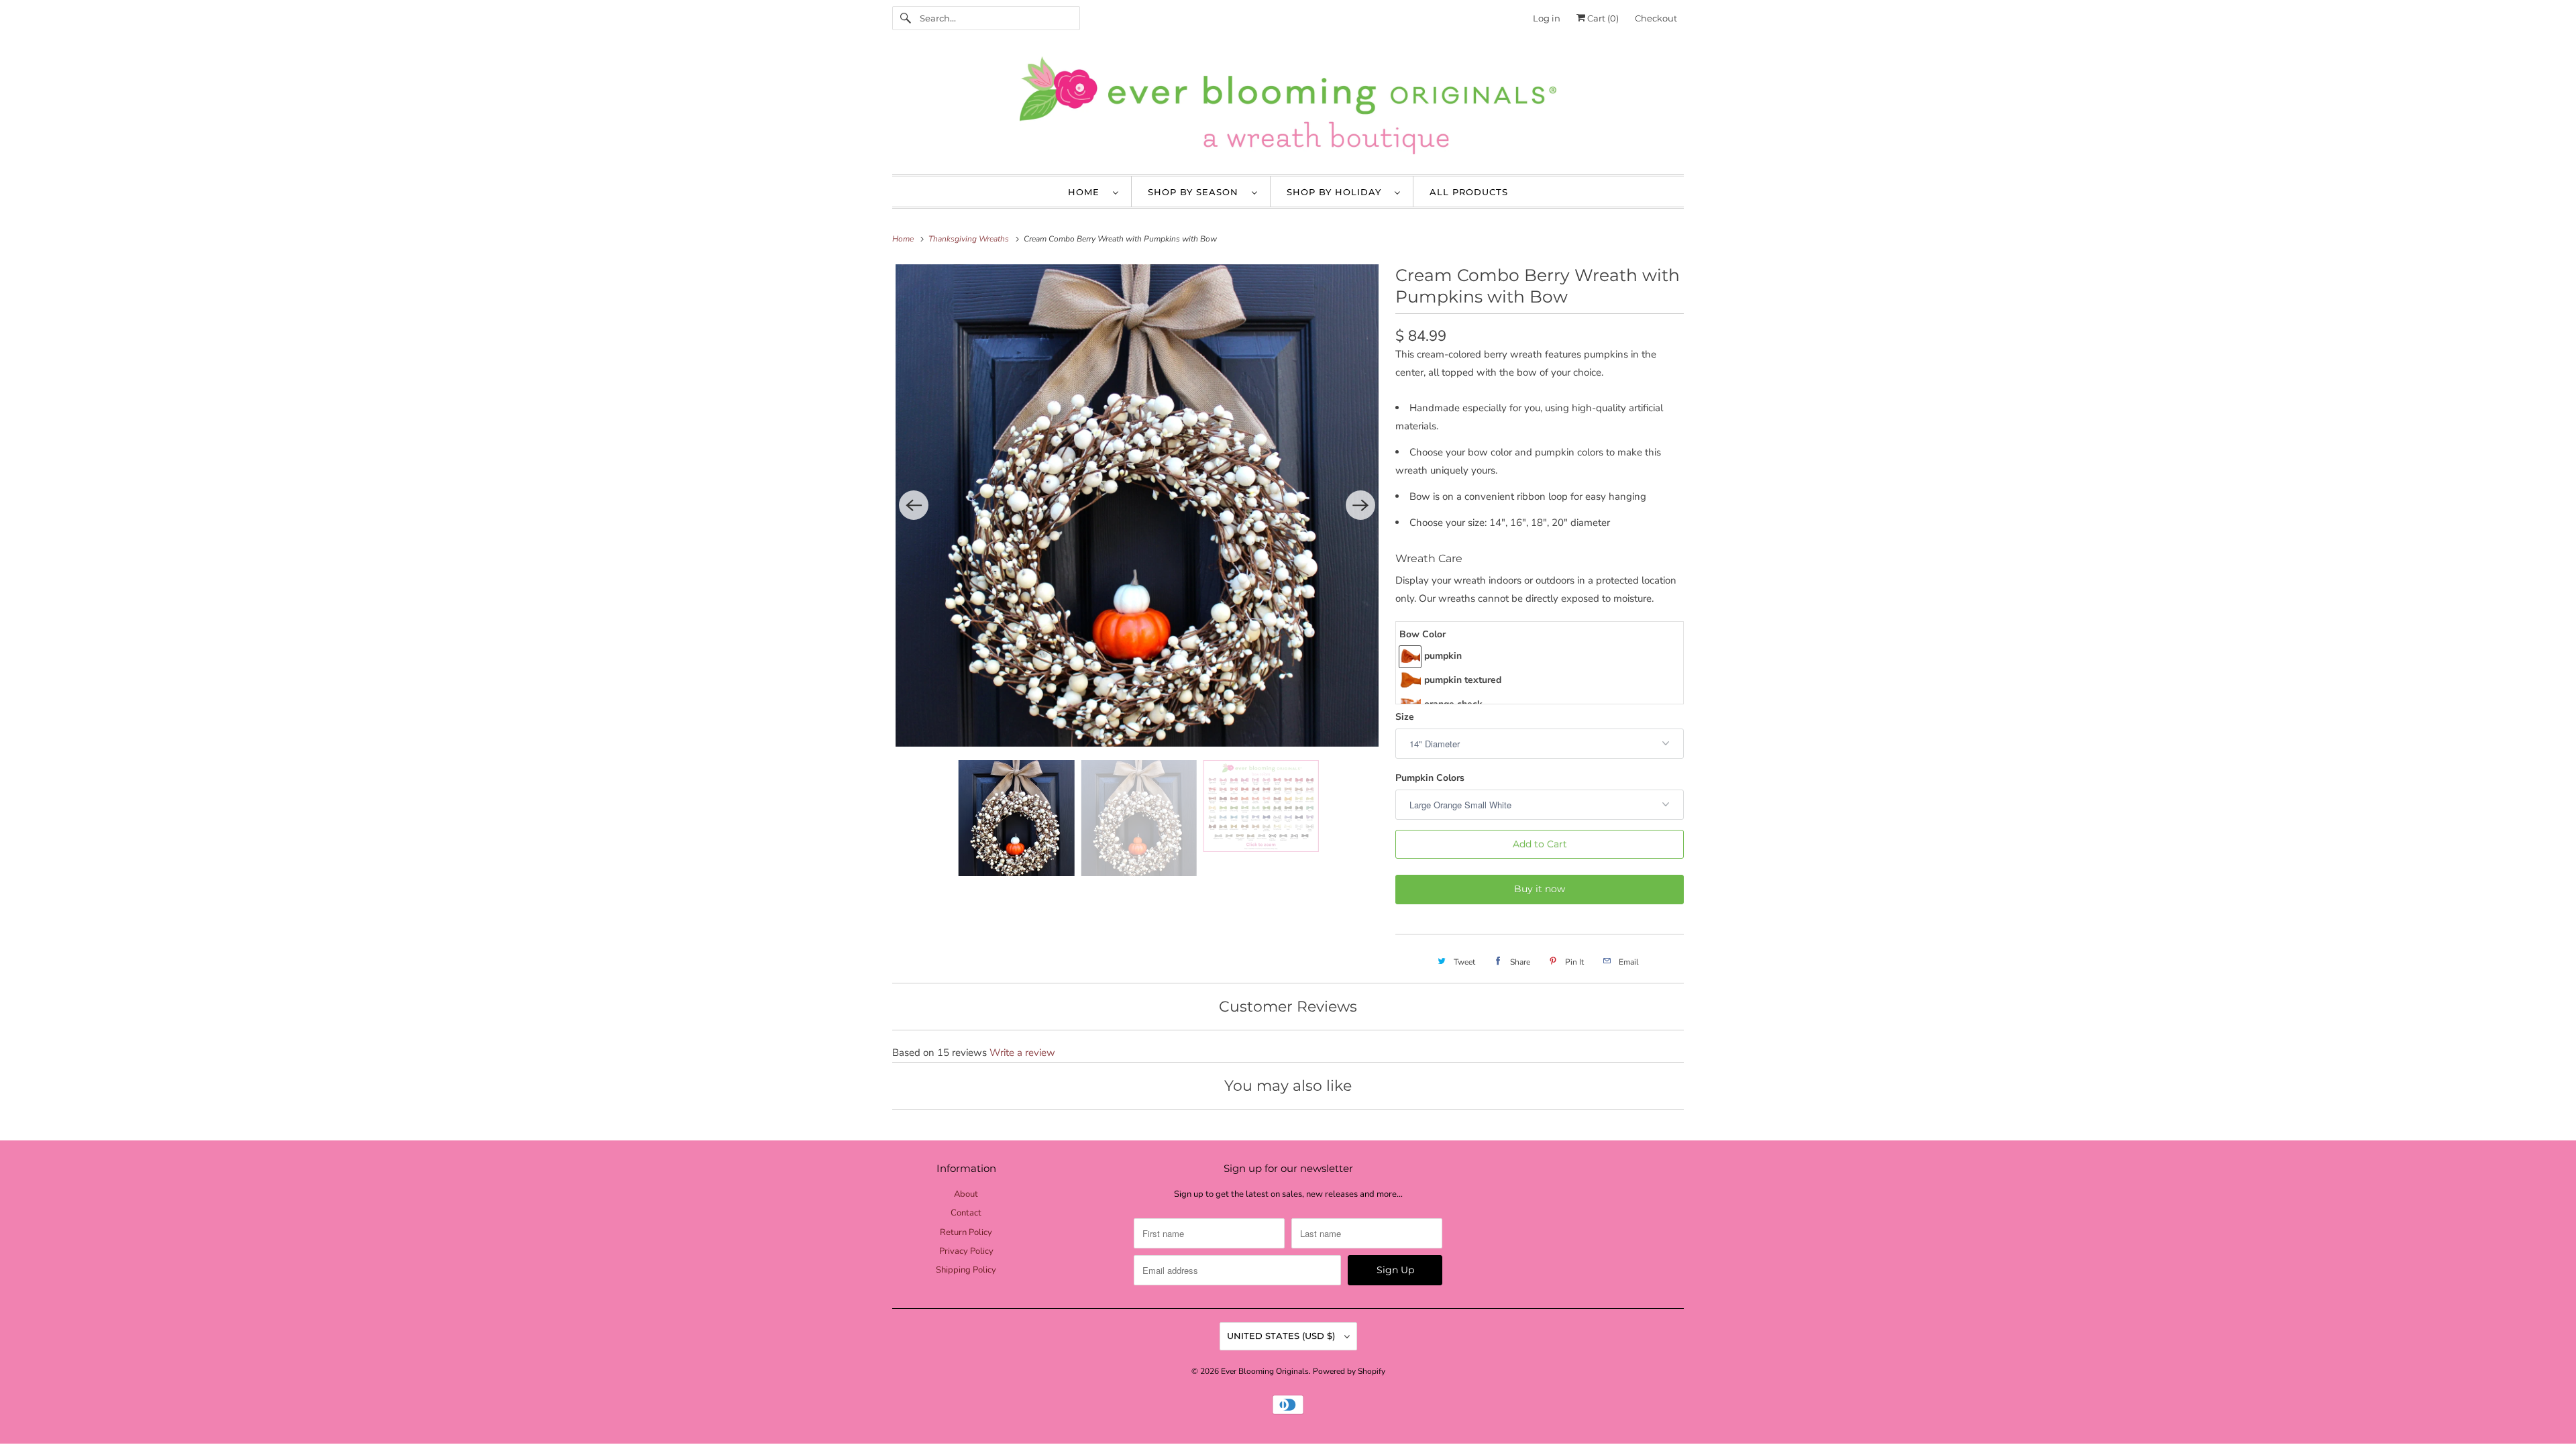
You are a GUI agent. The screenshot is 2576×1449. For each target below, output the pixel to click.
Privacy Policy (966, 1251)
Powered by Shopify (1349, 1371)
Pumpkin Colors (1430, 778)
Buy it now (1540, 889)
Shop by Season (1196, 192)
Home (1087, 192)
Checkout (1656, 18)
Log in (1547, 18)
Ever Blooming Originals (1265, 1371)
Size (1405, 717)
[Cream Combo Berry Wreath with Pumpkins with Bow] (1137, 506)
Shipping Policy (966, 1270)
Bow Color (1423, 634)
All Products (1469, 192)
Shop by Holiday (1337, 192)
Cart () (1602, 18)
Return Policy (966, 1232)
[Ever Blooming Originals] (1288, 109)
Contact (966, 1213)
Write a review (1022, 1053)
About (966, 1194)
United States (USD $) (1282, 1336)
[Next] (1360, 505)
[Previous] (914, 505)
